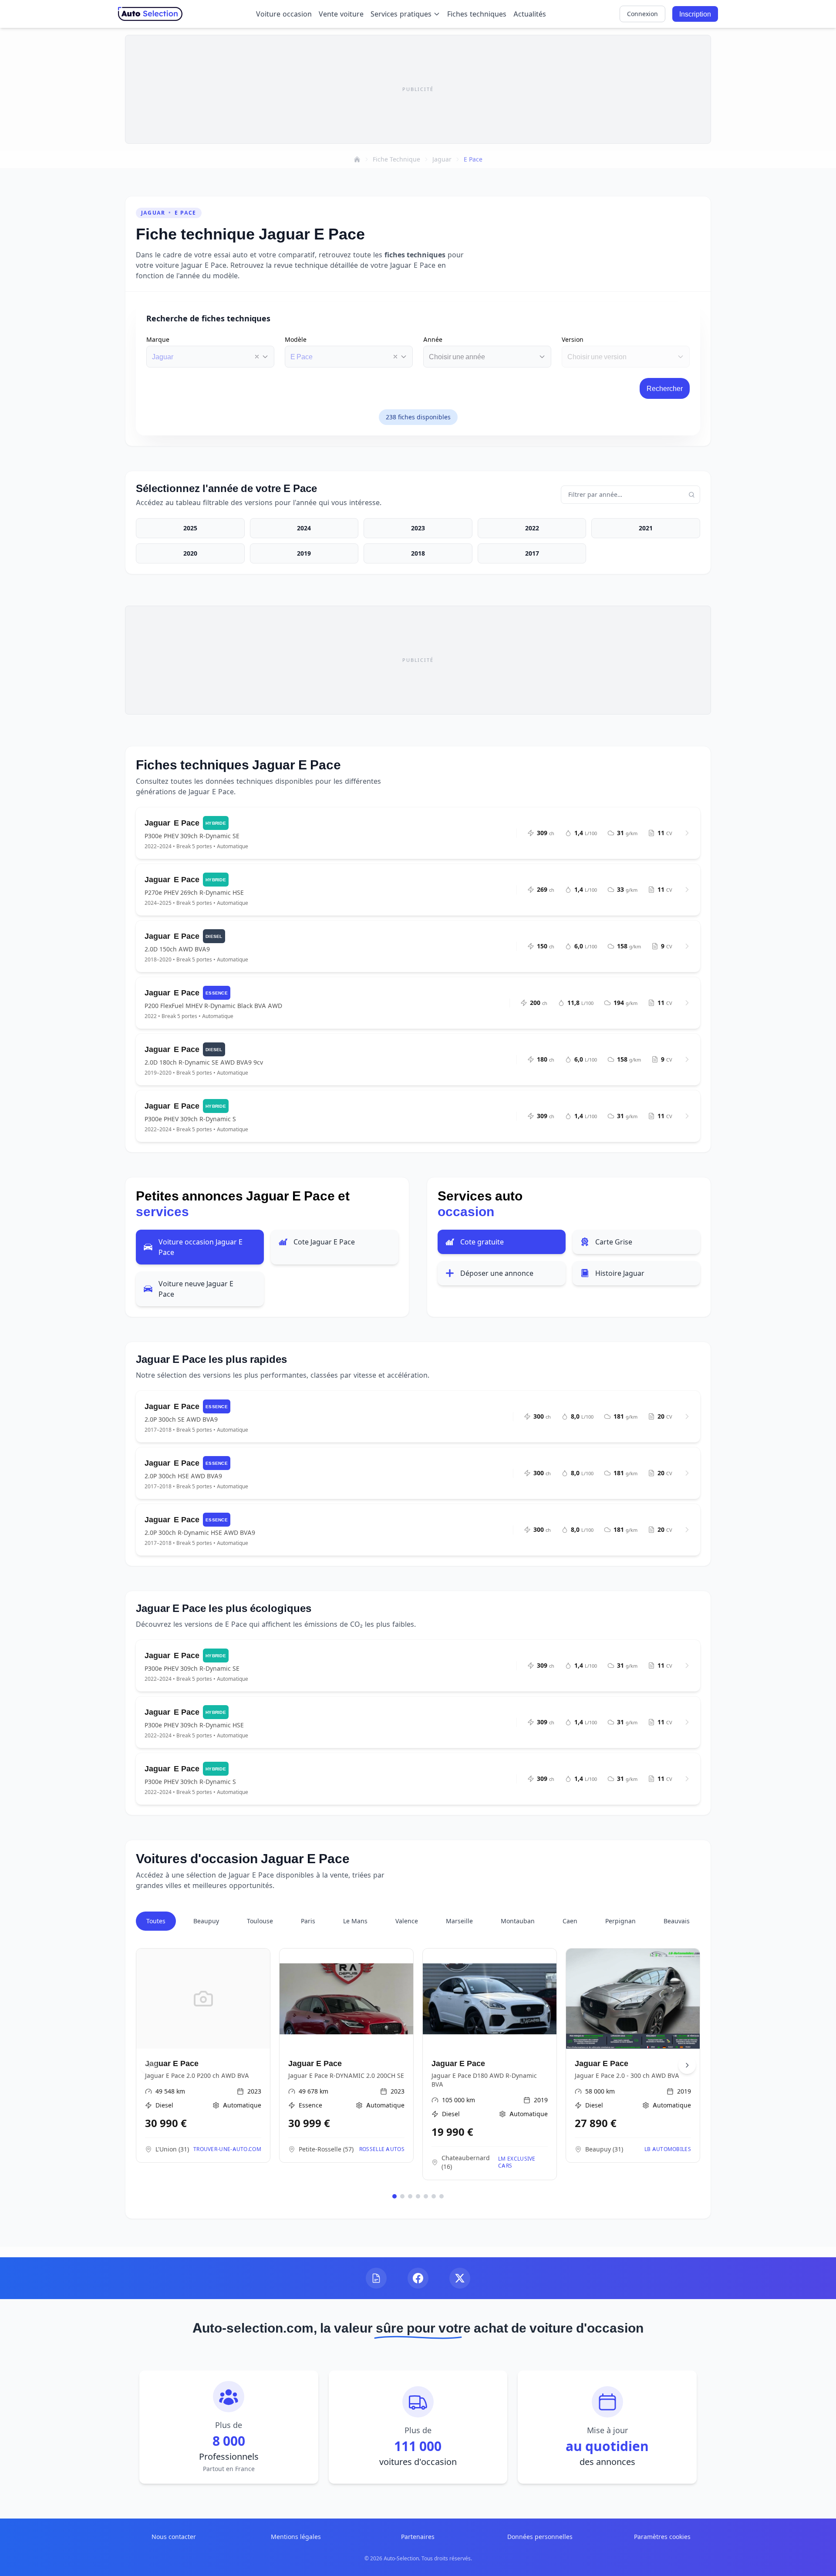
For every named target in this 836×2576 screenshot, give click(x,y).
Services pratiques (401, 14)
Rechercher (665, 388)
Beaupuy (206, 1921)
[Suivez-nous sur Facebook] (418, 2278)
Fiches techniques (477, 14)
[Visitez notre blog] (376, 2278)
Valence (407, 1921)
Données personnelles (540, 2537)
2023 (418, 528)
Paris (308, 1921)
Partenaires (418, 2537)
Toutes (156, 1921)
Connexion (642, 14)
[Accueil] (357, 159)
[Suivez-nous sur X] (460, 2278)
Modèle (296, 339)
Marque (158, 339)
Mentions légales (296, 2537)
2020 (190, 553)
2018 (418, 553)
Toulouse (260, 1921)
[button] (257, 357)
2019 (304, 553)
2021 (646, 528)
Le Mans (355, 1921)
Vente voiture (341, 14)
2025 (190, 528)
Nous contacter (174, 2537)
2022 (532, 528)
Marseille (459, 1921)
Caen (570, 1921)
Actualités (530, 14)
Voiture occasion (284, 14)
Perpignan (620, 1921)
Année (433, 339)
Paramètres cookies (662, 2537)
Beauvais (677, 1921)
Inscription (695, 14)
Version (573, 339)
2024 (304, 528)
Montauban (518, 1921)
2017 (532, 553)
